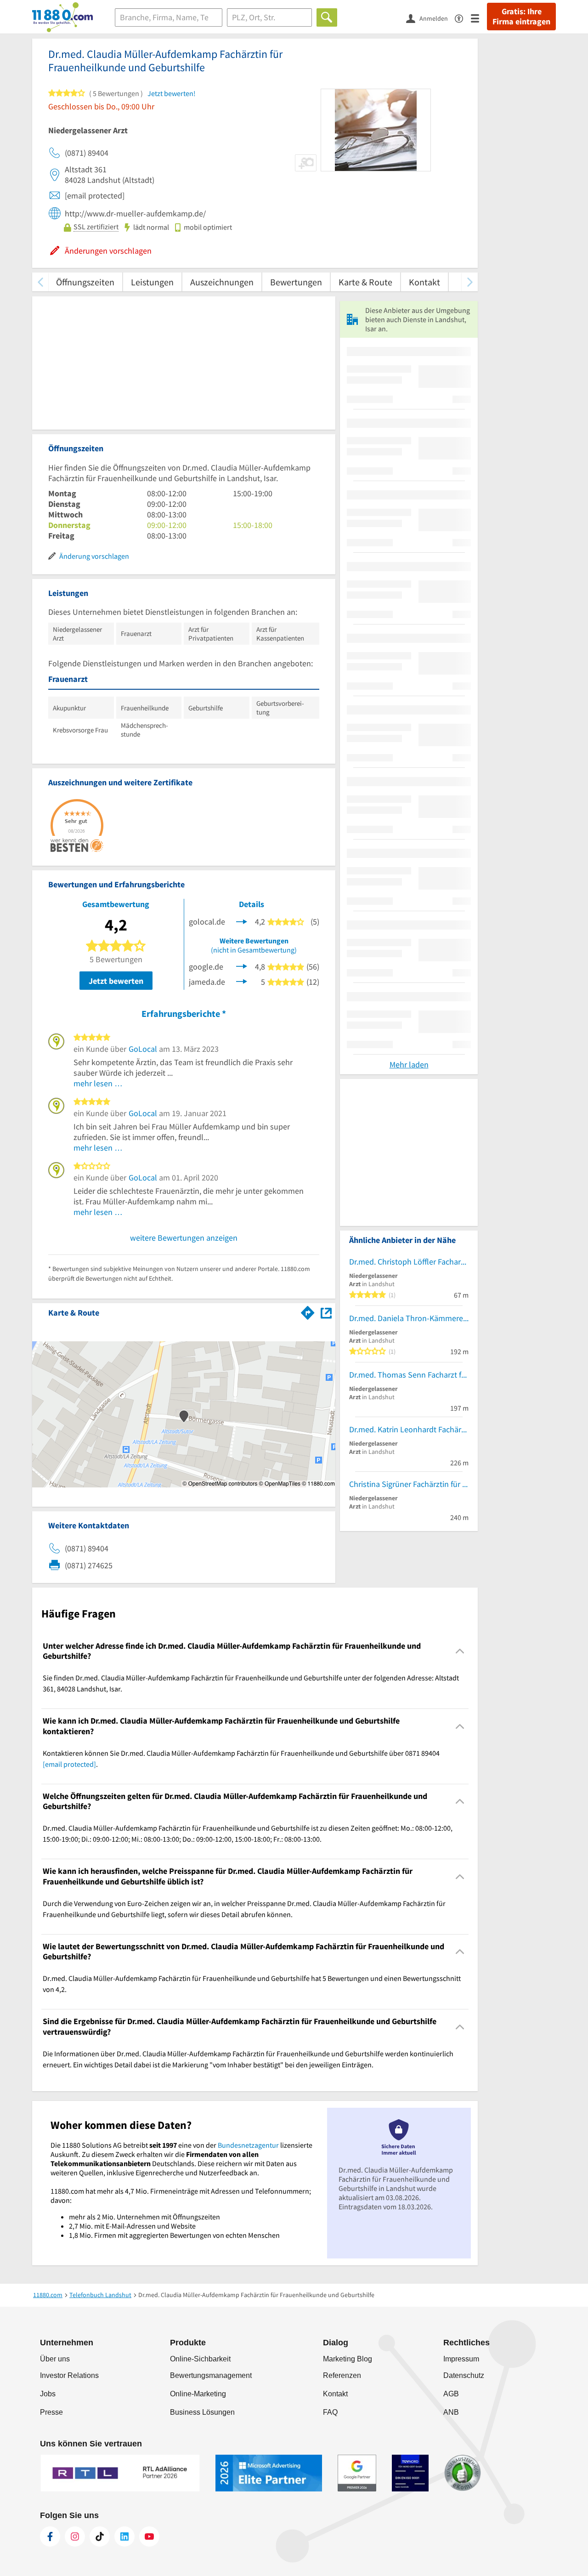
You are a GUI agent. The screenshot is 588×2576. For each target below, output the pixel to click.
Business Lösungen (202, 2412)
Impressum (461, 2359)
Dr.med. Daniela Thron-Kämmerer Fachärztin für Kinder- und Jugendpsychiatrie (409, 1318)
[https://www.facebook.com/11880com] (50, 2536)
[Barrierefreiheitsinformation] (463, 18)
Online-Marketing (198, 2394)
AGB (451, 2394)
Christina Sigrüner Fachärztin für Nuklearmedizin (409, 1484)
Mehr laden (409, 1064)
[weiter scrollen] (470, 282)
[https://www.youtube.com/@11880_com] (149, 2536)
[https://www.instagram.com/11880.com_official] (75, 2536)
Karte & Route (365, 282)
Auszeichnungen (222, 282)
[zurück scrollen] (40, 282)
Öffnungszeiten (85, 282)
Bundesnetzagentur (248, 2145)
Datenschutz (464, 2375)
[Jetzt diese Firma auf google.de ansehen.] (242, 966)
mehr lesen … (98, 1083)
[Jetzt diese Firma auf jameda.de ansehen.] (242, 981)
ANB (451, 2412)
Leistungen (152, 282)
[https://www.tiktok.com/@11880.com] (100, 2536)
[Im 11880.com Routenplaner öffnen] (308, 1311)
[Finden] (327, 17)
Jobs (48, 2394)
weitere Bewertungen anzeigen (184, 1238)
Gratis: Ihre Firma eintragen (521, 17)
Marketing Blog (348, 2359)
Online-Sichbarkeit (200, 2359)
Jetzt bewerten (116, 981)
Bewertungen (296, 282)
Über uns (55, 2359)
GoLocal (143, 1049)
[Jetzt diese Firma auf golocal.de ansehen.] (242, 921)
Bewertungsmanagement (211, 2375)
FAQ (330, 2412)
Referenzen (342, 2375)
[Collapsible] (460, 1651)
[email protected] (69, 1764)
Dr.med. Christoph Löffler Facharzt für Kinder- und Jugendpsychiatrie (409, 1262)
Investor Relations (69, 2375)
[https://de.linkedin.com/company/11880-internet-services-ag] (124, 2536)
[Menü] (479, 18)
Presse (51, 2412)
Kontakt (424, 282)
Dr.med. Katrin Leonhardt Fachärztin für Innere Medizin (409, 1429)
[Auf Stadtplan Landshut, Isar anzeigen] (326, 1312)
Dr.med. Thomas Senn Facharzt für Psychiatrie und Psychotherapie (409, 1375)
